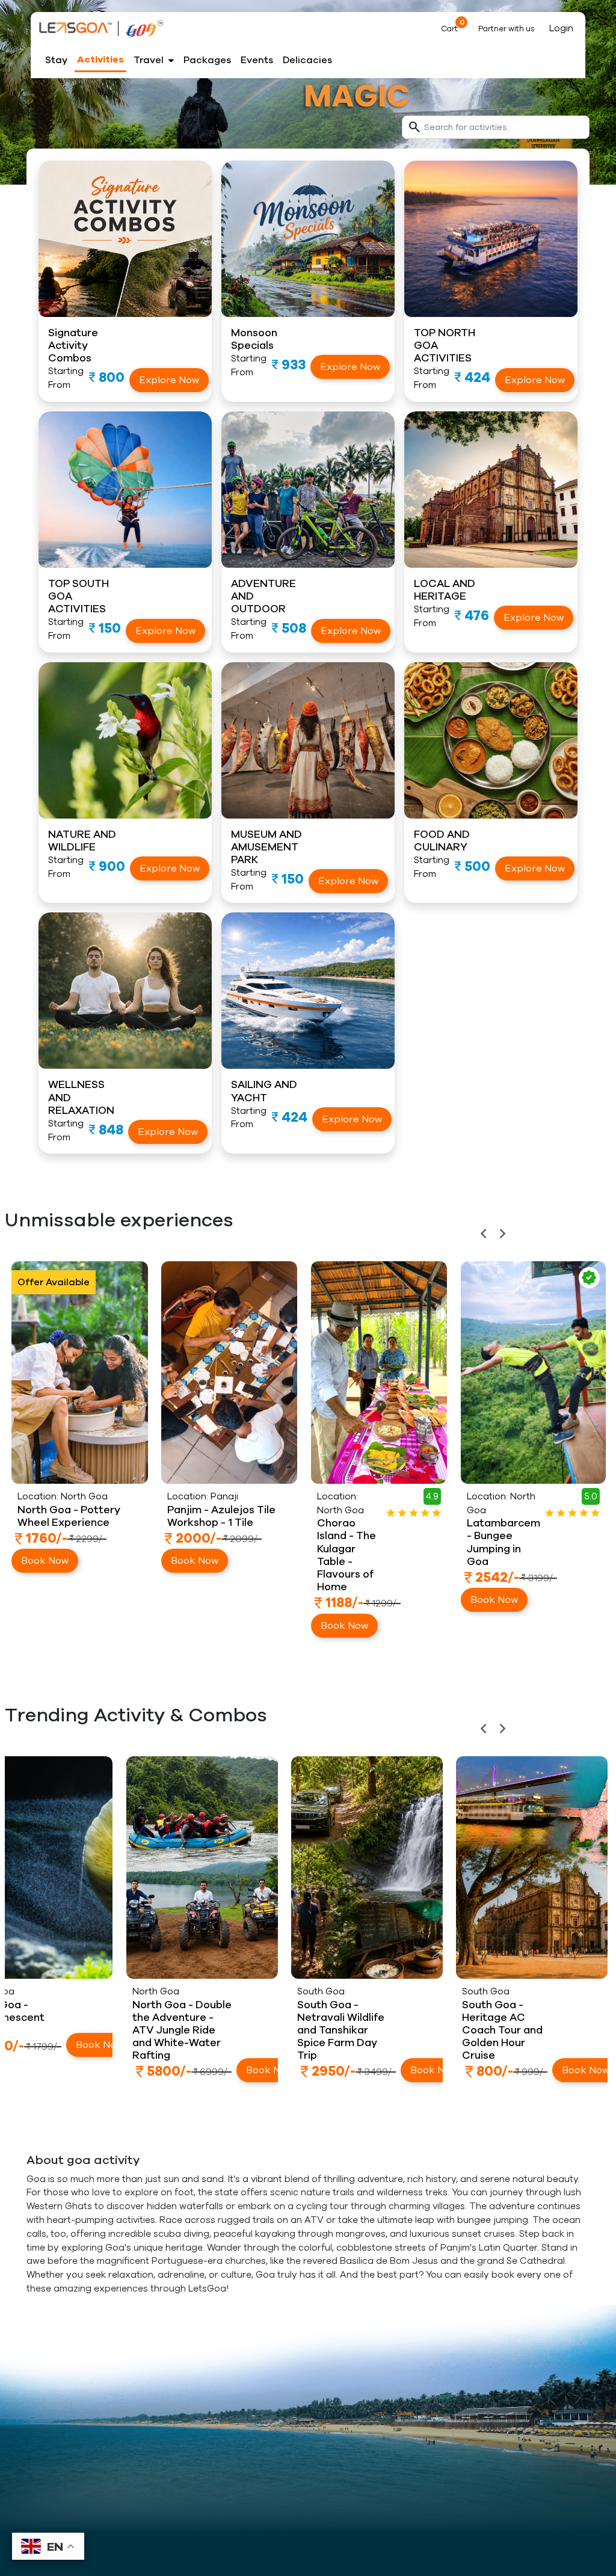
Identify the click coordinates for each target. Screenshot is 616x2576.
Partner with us (507, 29)
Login (561, 28)
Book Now (44, 1626)
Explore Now (169, 380)
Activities (100, 60)
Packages (207, 60)
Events (257, 60)
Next (605, 1252)
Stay (56, 60)
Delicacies (307, 60)
